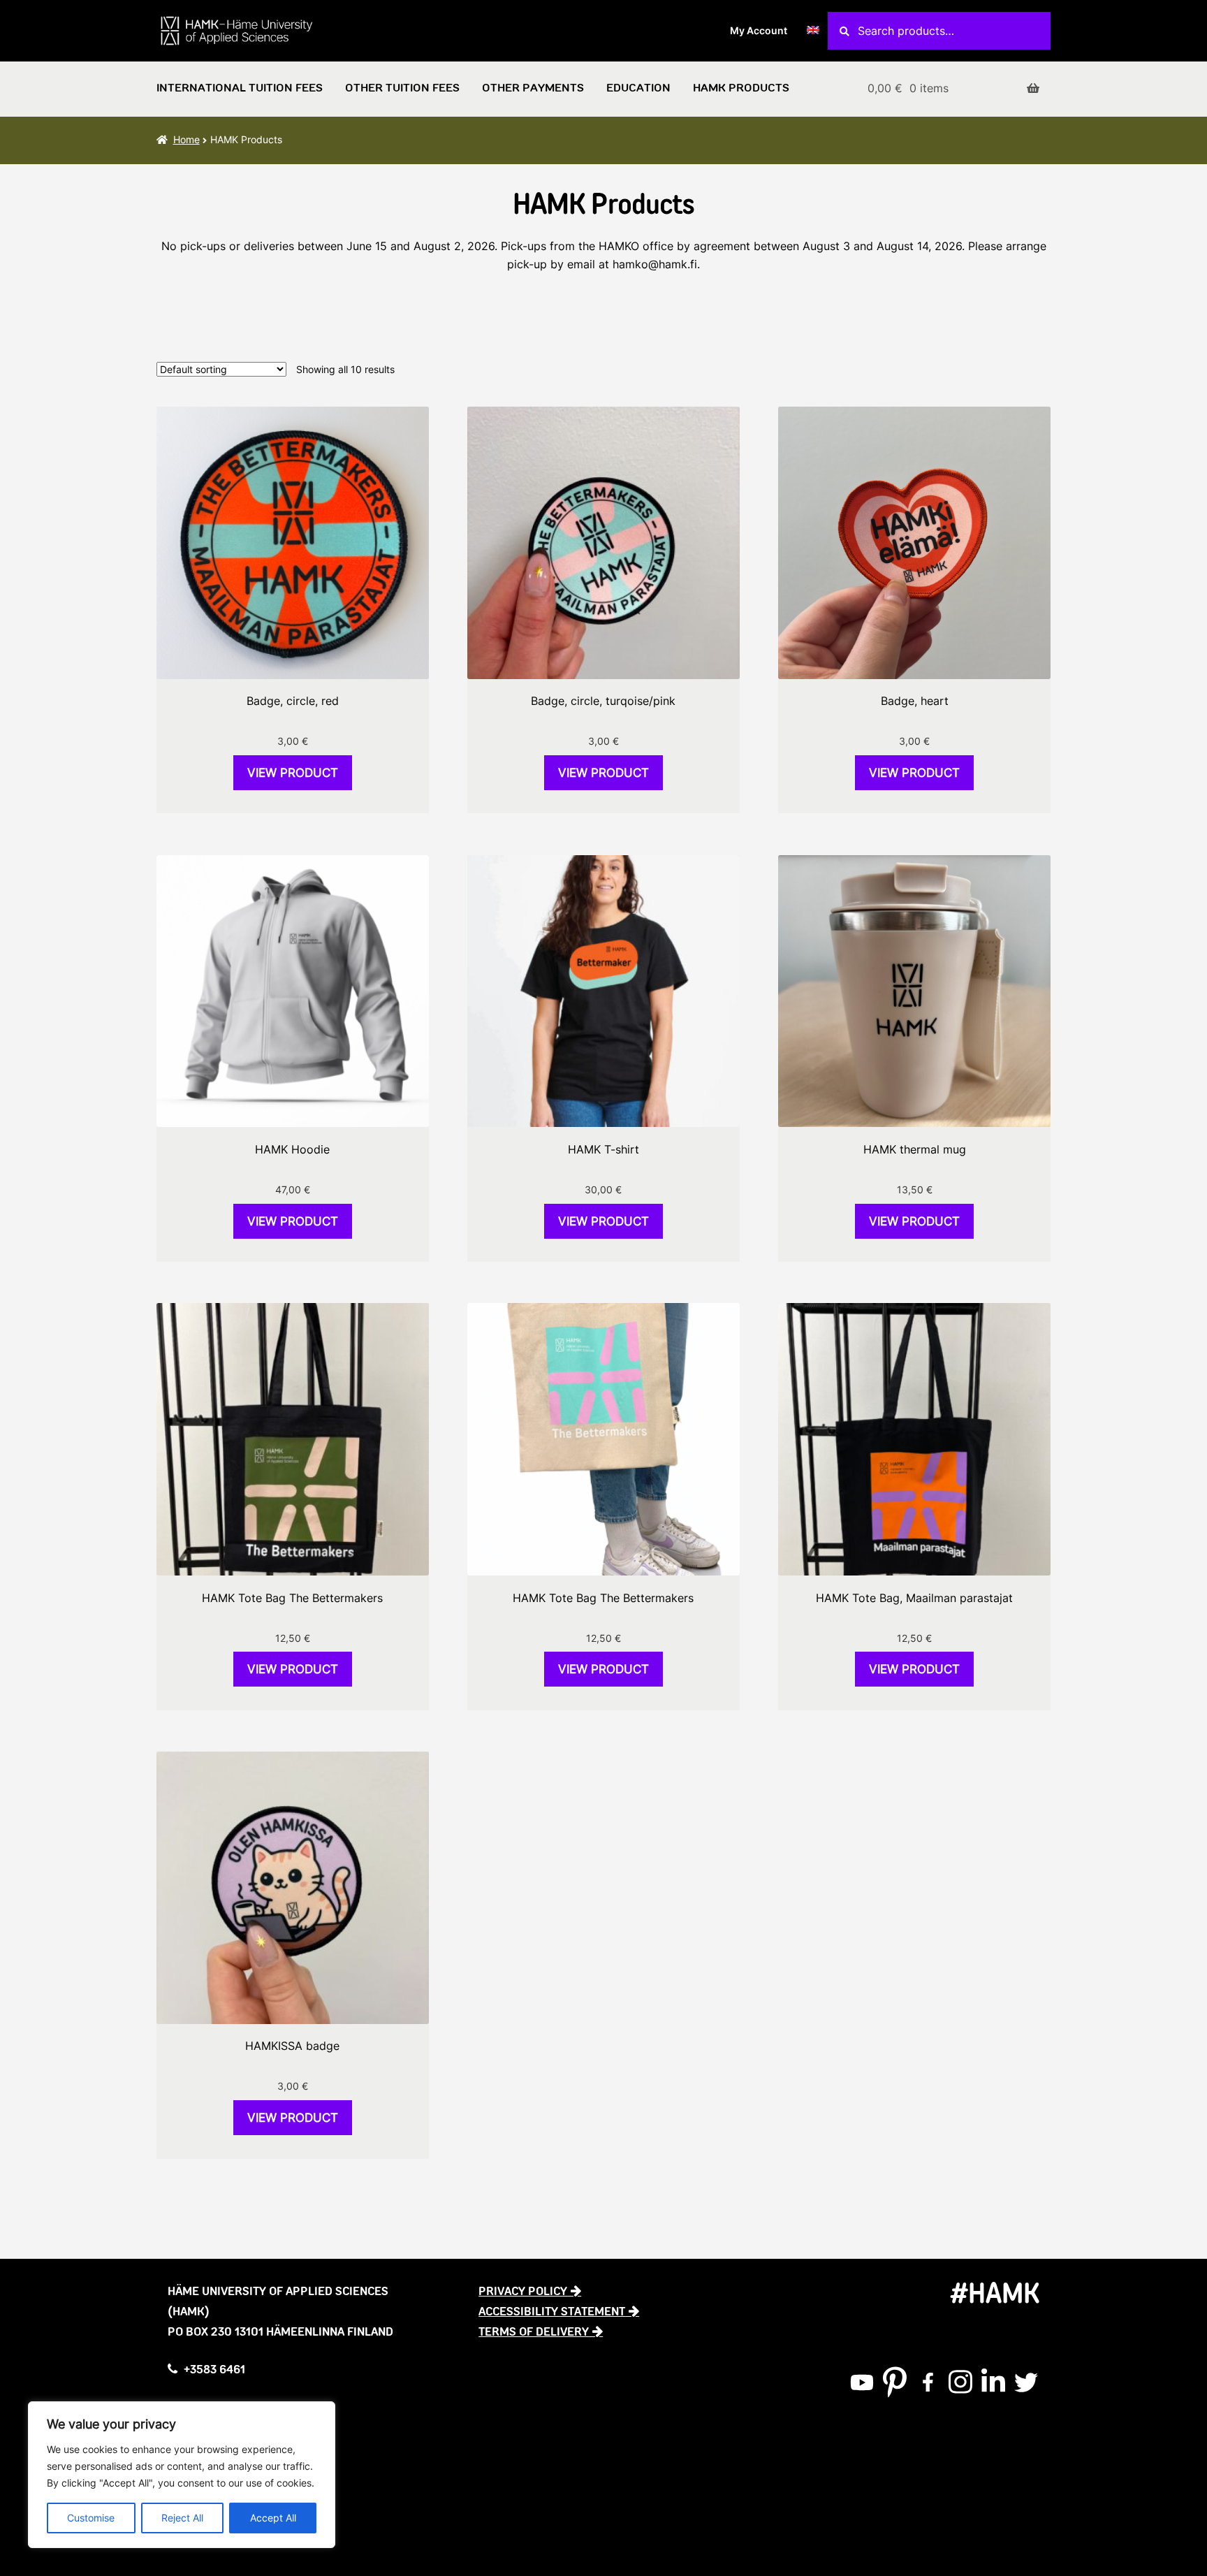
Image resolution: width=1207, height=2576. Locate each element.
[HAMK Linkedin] (993, 2382)
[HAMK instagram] (960, 2382)
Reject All (182, 2518)
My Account (759, 30)
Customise (91, 2518)
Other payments (533, 88)
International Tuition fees (240, 88)
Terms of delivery (534, 2331)
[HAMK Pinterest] (895, 2382)
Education (638, 88)
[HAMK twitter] (1026, 2382)
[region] (182, 2475)
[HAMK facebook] (928, 2382)
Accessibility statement (552, 2311)
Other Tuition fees (402, 88)
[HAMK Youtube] (862, 2382)
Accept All (273, 2518)
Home (186, 139)
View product (293, 773)
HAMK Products (741, 88)
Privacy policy (523, 2291)
